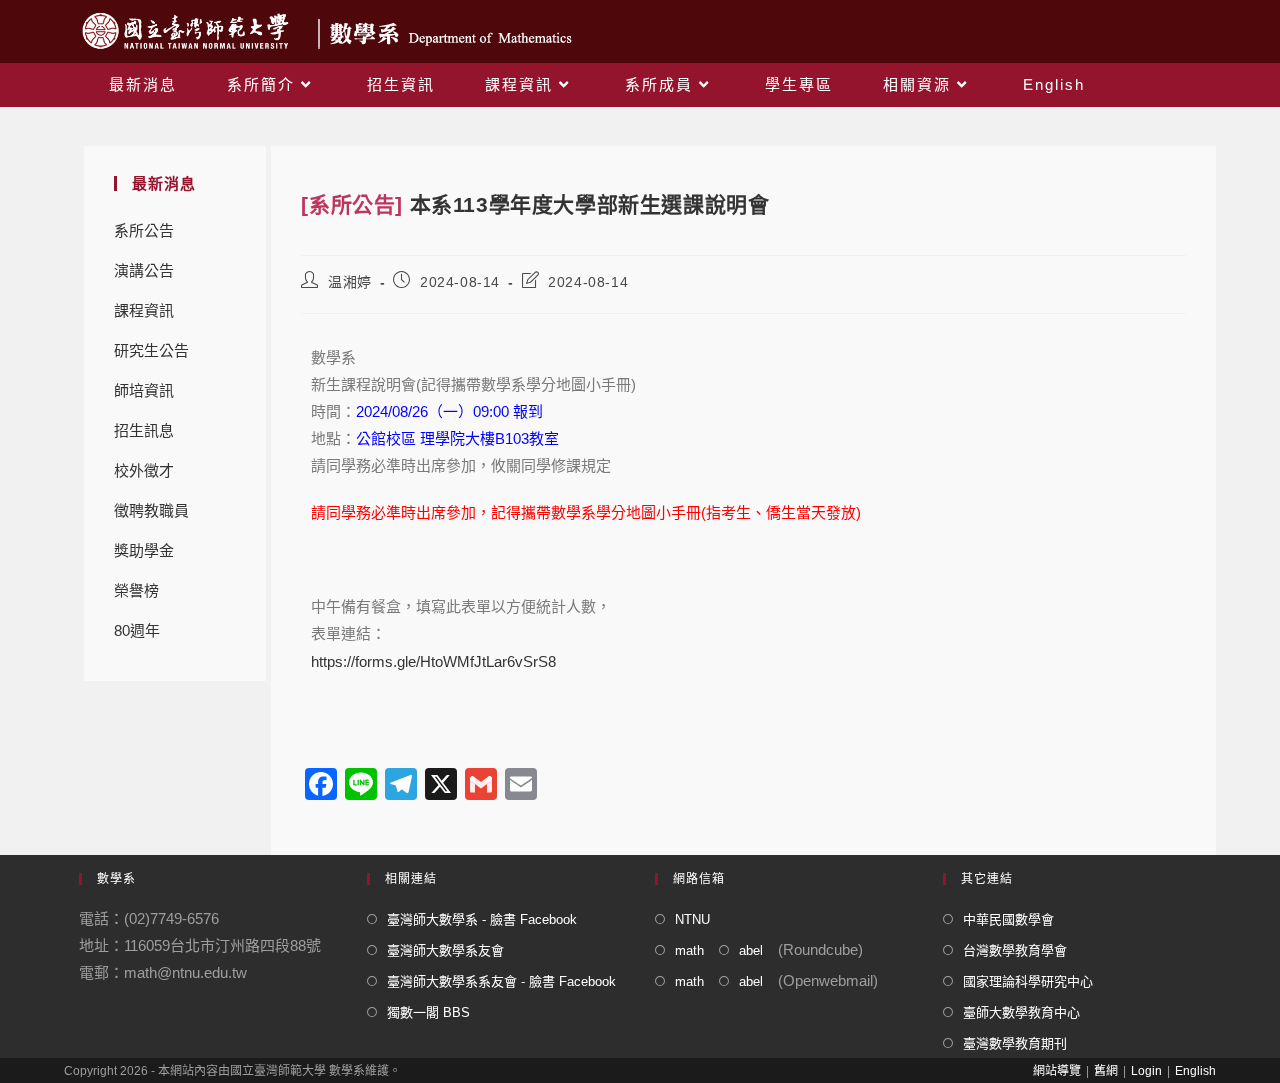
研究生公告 (151, 350)
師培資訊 (144, 390)
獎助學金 (144, 550)
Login (1146, 1071)
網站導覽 (1057, 1071)
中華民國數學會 (1008, 919)
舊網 (1106, 1071)
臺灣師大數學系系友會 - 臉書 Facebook (501, 981)
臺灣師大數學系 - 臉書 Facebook (482, 919)
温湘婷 (350, 282)
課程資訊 (144, 310)
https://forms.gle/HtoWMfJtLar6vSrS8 (433, 661)
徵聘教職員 (151, 510)
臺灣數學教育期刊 (1015, 1043)
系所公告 (144, 230)
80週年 (137, 630)
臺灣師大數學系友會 (445, 950)
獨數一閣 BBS (428, 1012)
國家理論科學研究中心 (1028, 981)
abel (751, 950)
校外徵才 (144, 470)
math (689, 950)
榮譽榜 (136, 590)
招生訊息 (144, 430)
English (1195, 1071)
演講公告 (144, 270)
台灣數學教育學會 (1015, 950)
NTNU (692, 919)
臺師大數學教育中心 (1021, 1012)
